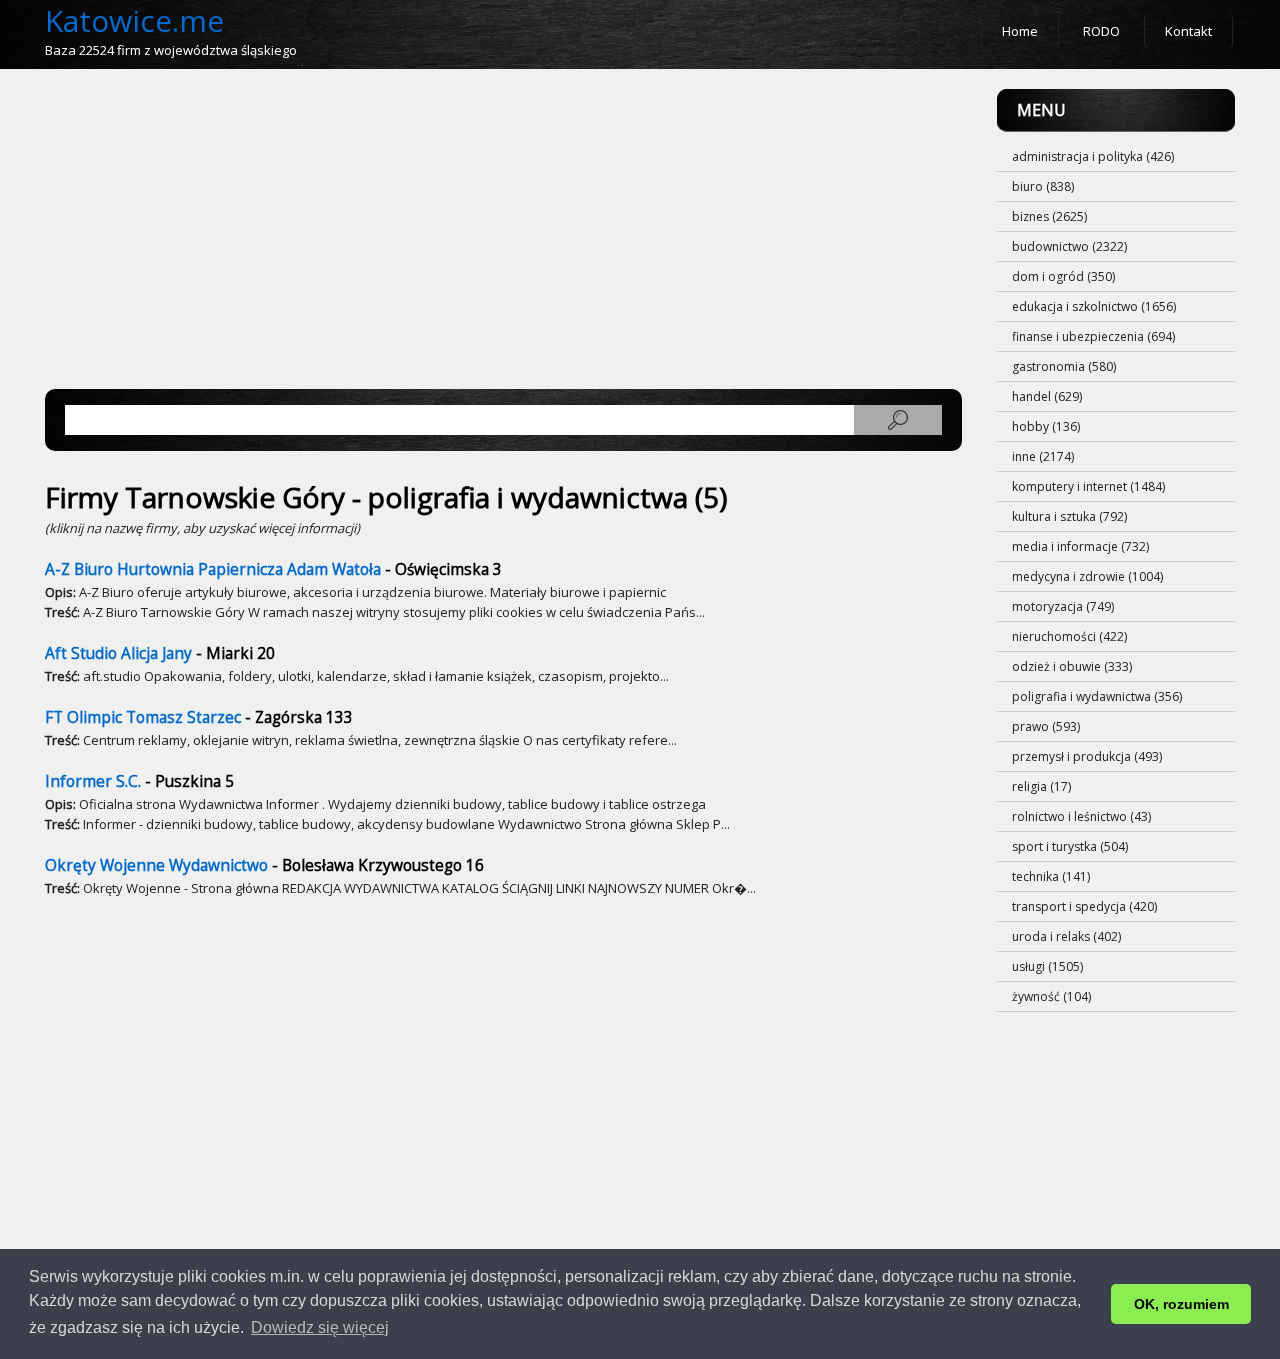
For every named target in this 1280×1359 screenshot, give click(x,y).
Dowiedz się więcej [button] (320, 1327)
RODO (1101, 31)
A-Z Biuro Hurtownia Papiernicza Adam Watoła (213, 569)
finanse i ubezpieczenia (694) (1093, 336)
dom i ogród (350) (1063, 276)
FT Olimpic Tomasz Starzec (143, 717)
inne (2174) (1043, 456)
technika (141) (1051, 876)
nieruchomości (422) (1069, 636)
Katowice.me (134, 20)
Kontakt (1188, 31)
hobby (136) (1046, 426)
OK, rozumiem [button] (1181, 1304)
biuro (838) (1043, 186)
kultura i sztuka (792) (1069, 516)
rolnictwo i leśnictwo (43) (1081, 816)
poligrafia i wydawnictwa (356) (1097, 696)
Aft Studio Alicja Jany (118, 653)
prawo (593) (1046, 726)
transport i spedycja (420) (1084, 906)
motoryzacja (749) (1063, 606)
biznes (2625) (1049, 216)
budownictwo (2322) (1069, 246)
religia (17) (1041, 786)
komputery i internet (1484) (1088, 486)
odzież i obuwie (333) (1072, 666)
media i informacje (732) (1080, 546)
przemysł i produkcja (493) (1087, 756)
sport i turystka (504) (1070, 846)
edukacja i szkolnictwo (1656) (1094, 306)
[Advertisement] (503, 229)
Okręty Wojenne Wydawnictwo (156, 865)
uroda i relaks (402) (1066, 936)
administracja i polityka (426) (1093, 156)
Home (1020, 31)
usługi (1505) (1047, 966)
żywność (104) (1051, 996)
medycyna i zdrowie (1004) (1087, 576)
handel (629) (1047, 396)
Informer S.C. (93, 781)
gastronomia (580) (1064, 366)
